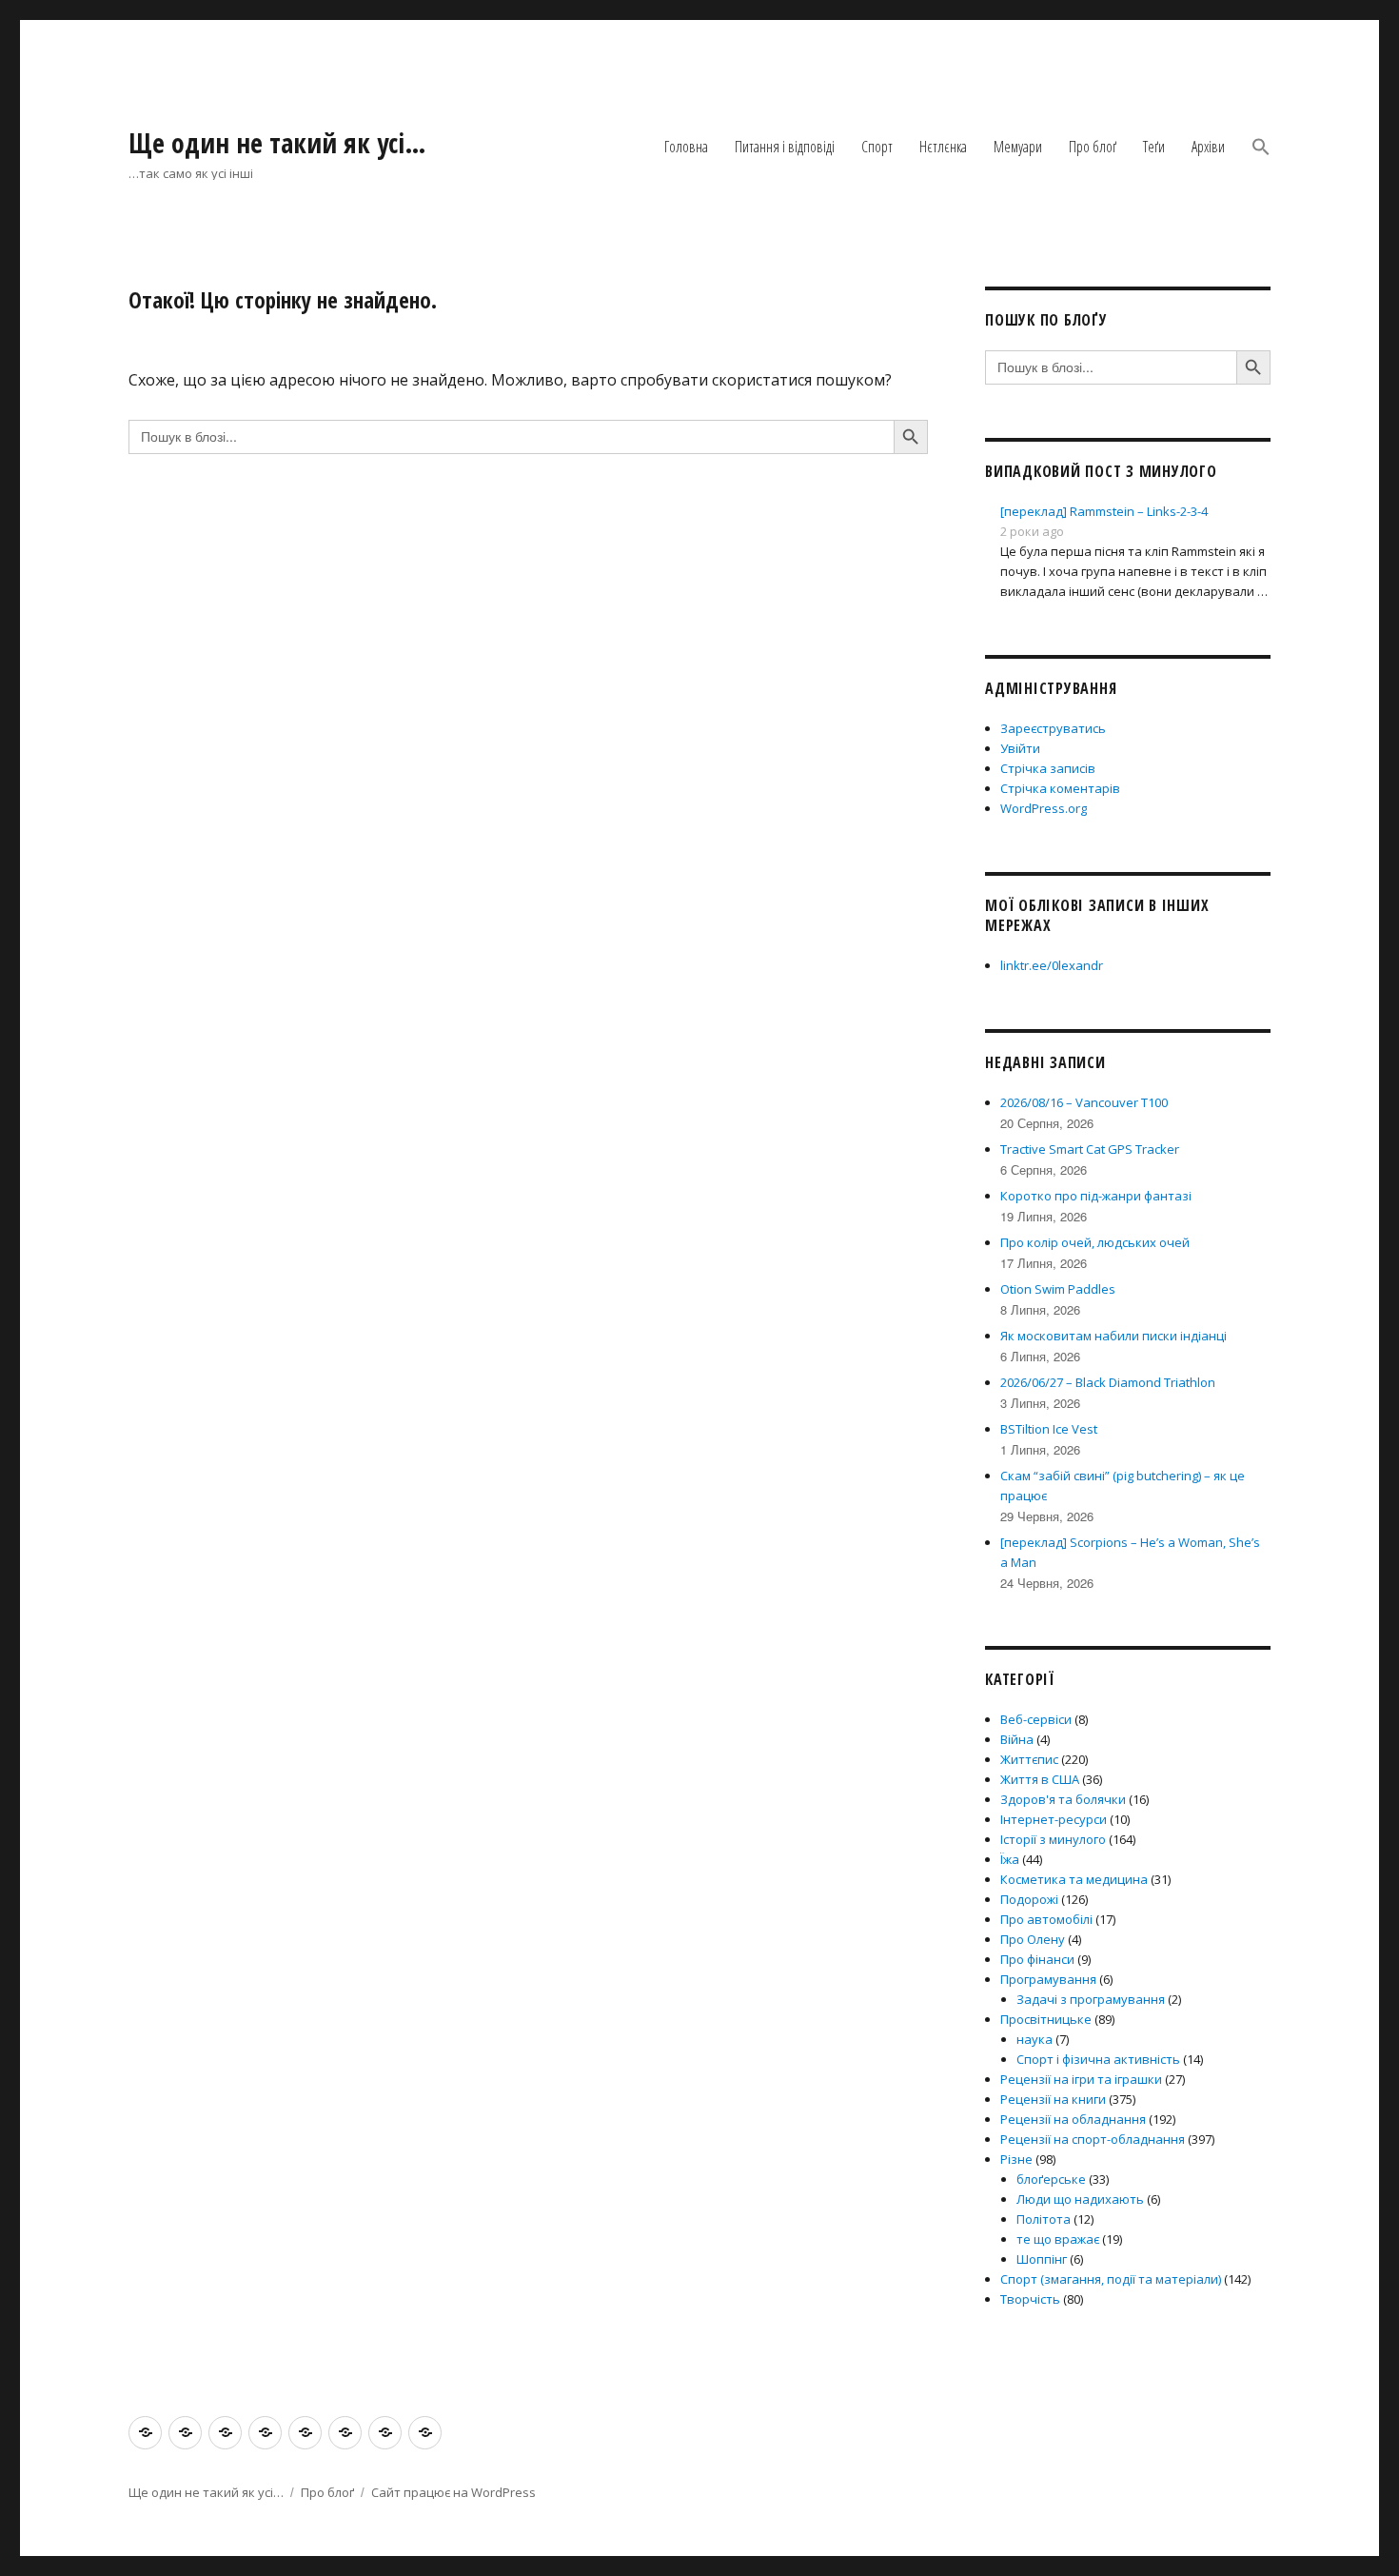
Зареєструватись (1053, 728)
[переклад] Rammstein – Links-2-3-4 (1104, 511)
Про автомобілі (1046, 1919)
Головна (686, 147)
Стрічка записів (1048, 768)
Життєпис (1029, 1759)
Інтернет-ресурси (1054, 1819)
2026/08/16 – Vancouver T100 (1084, 1102)
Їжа (1010, 1859)
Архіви (1208, 147)
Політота (1044, 2219)
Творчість (1030, 2299)
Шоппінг (1042, 2259)
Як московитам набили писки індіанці (1113, 1336)
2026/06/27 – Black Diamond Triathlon (1108, 1382)
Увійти (1020, 748)
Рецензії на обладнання (1073, 2119)
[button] (1261, 147)
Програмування (1048, 1979)
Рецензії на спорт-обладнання (1093, 2139)
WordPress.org (1044, 808)
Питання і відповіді (785, 147)
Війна (1017, 1739)
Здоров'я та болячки (1063, 1799)
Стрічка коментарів (1060, 788)
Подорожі (1029, 1899)
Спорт (877, 147)
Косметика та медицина (1074, 1879)
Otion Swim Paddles (1058, 1289)
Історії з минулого (1053, 1839)
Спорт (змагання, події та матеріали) (1111, 2279)
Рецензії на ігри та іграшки (1081, 2079)
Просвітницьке (1046, 2019)
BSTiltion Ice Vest (1049, 1429)
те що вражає (1058, 2239)
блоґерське (1051, 2179)
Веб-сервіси (1036, 1719)
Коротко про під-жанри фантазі (1096, 1196)
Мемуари (1018, 147)
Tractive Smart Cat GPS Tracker (1090, 1149)
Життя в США (1040, 1779)
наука (1034, 2039)
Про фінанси (1037, 1959)
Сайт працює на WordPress (453, 2492)
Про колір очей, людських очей (1095, 1242)
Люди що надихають (1080, 2199)
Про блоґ (1093, 147)
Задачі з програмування (1091, 1999)
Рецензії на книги (1053, 2099)
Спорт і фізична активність (1098, 2059)
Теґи (1154, 147)
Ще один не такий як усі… (277, 143)
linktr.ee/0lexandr (1052, 965)
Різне (1016, 2159)
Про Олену (1033, 1939)
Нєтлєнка (943, 147)
